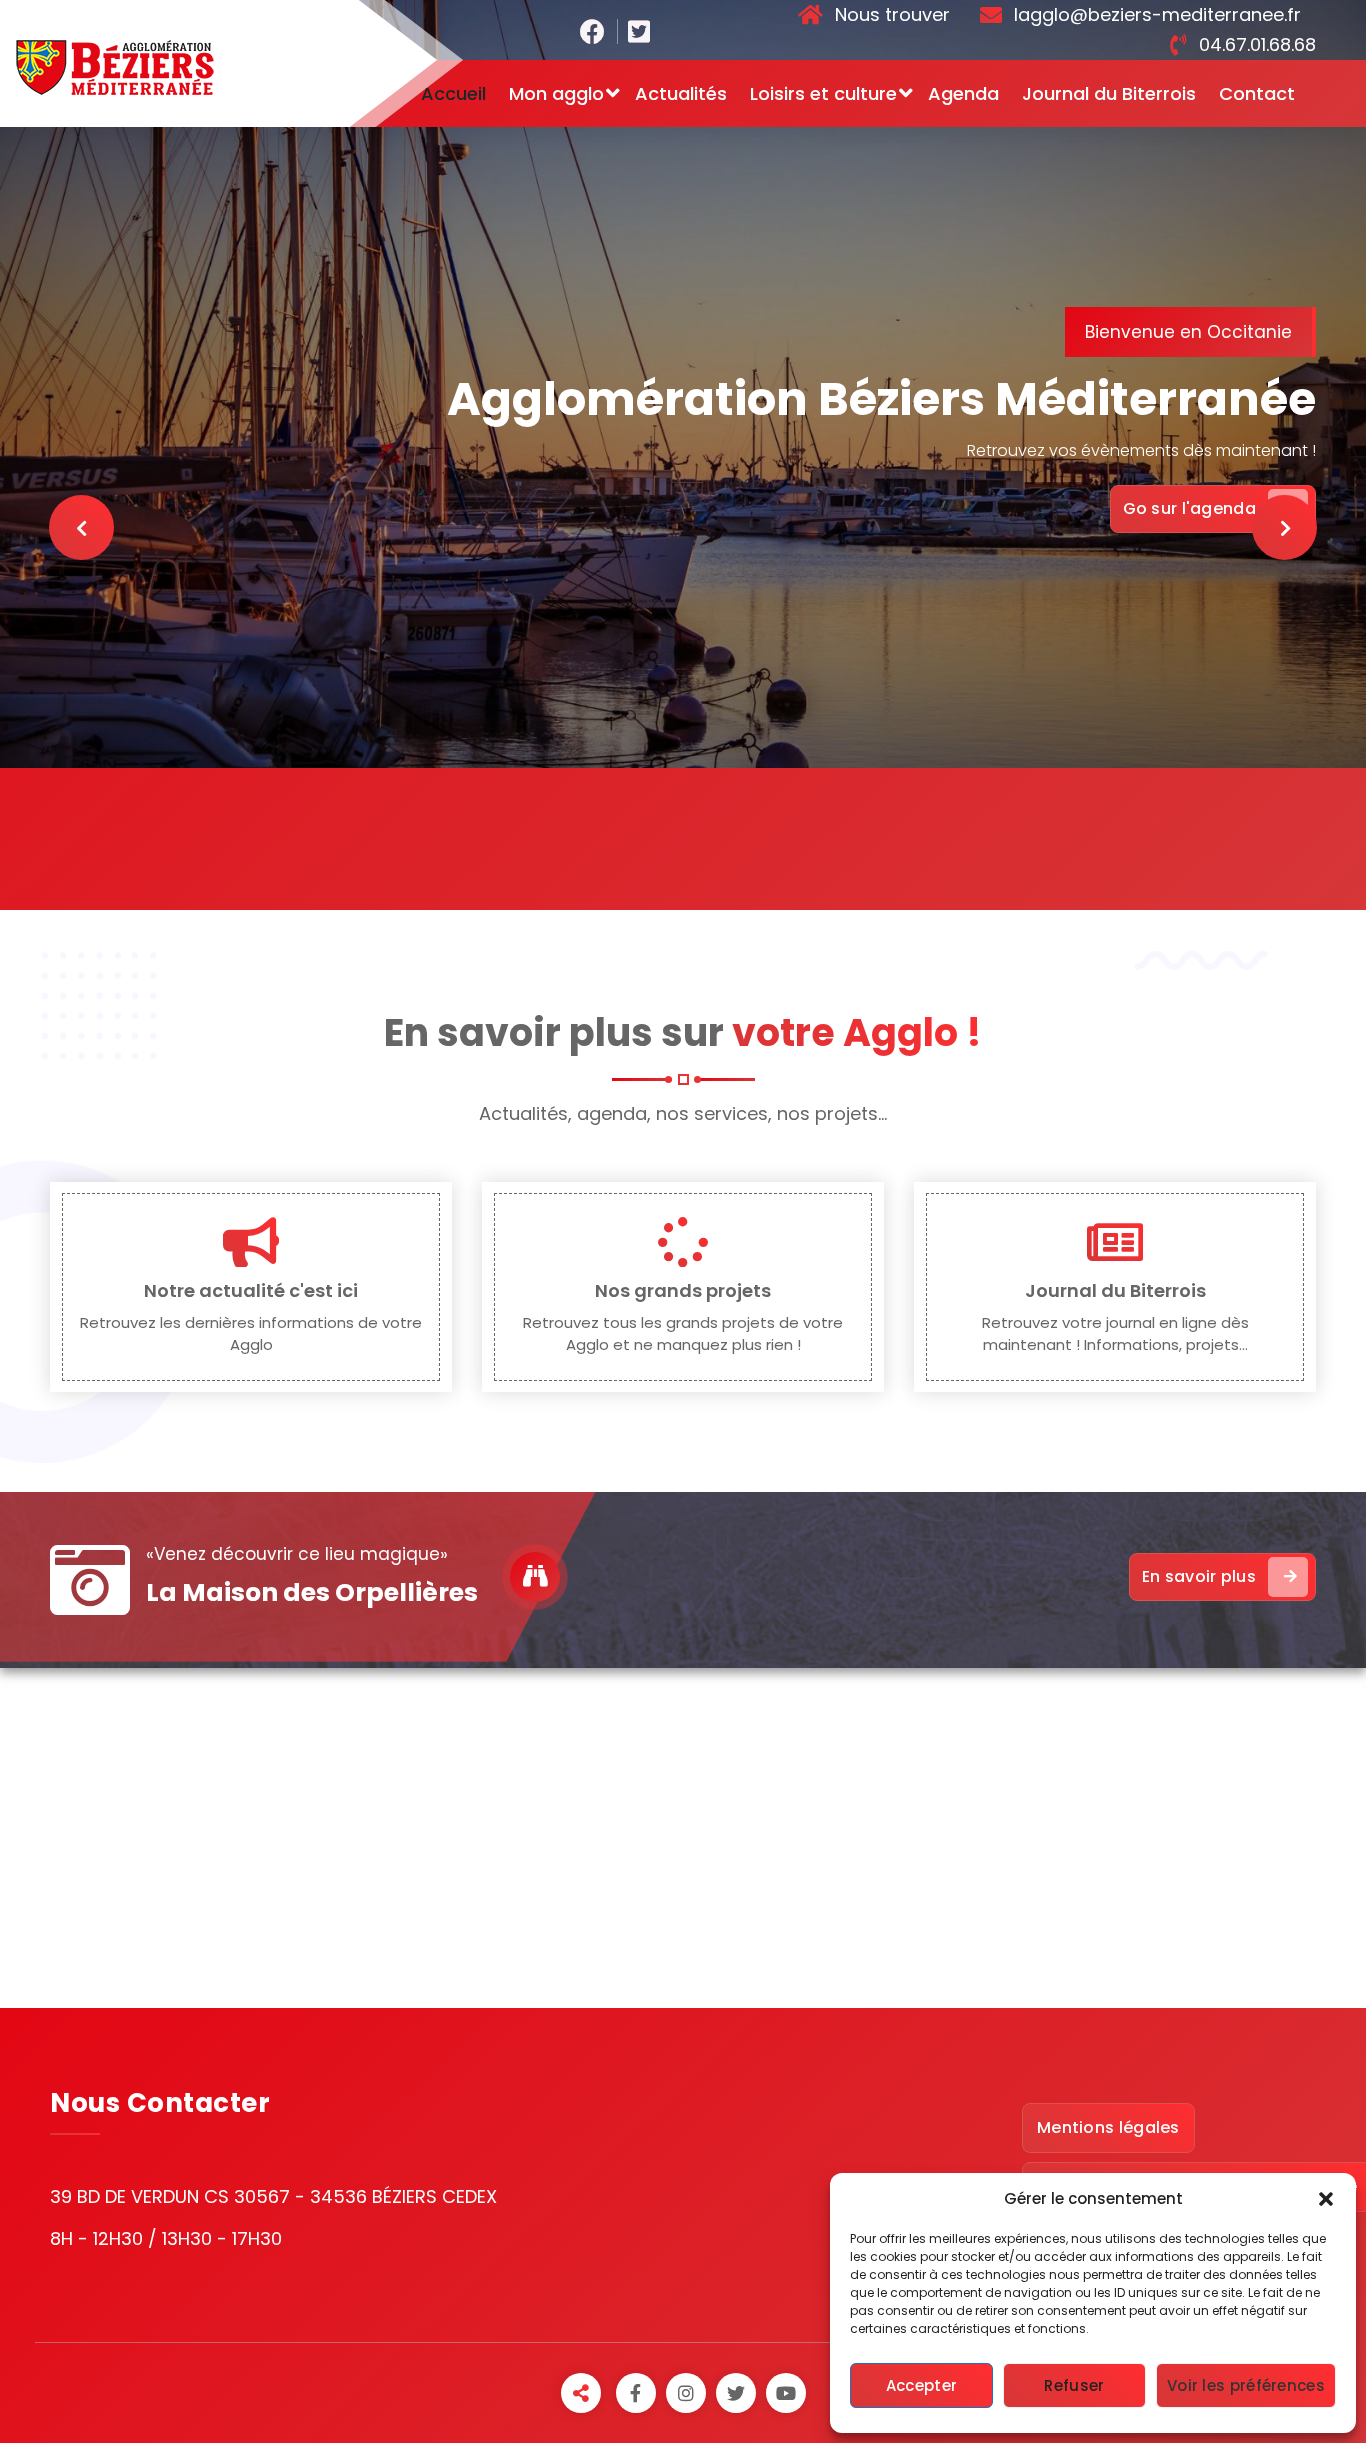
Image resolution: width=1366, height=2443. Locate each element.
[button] (1326, 2199)
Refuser (1074, 2385)
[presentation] (81, 527)
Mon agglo (556, 93)
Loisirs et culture (823, 93)
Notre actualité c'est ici (251, 1290)
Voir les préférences (1246, 2385)
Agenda (963, 93)
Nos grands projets (683, 1290)
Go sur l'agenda (1190, 508)
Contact (1257, 93)
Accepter (921, 2385)
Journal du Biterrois (1109, 93)
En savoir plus (1199, 1576)
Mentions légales (1108, 2127)
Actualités (681, 93)
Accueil (453, 93)
